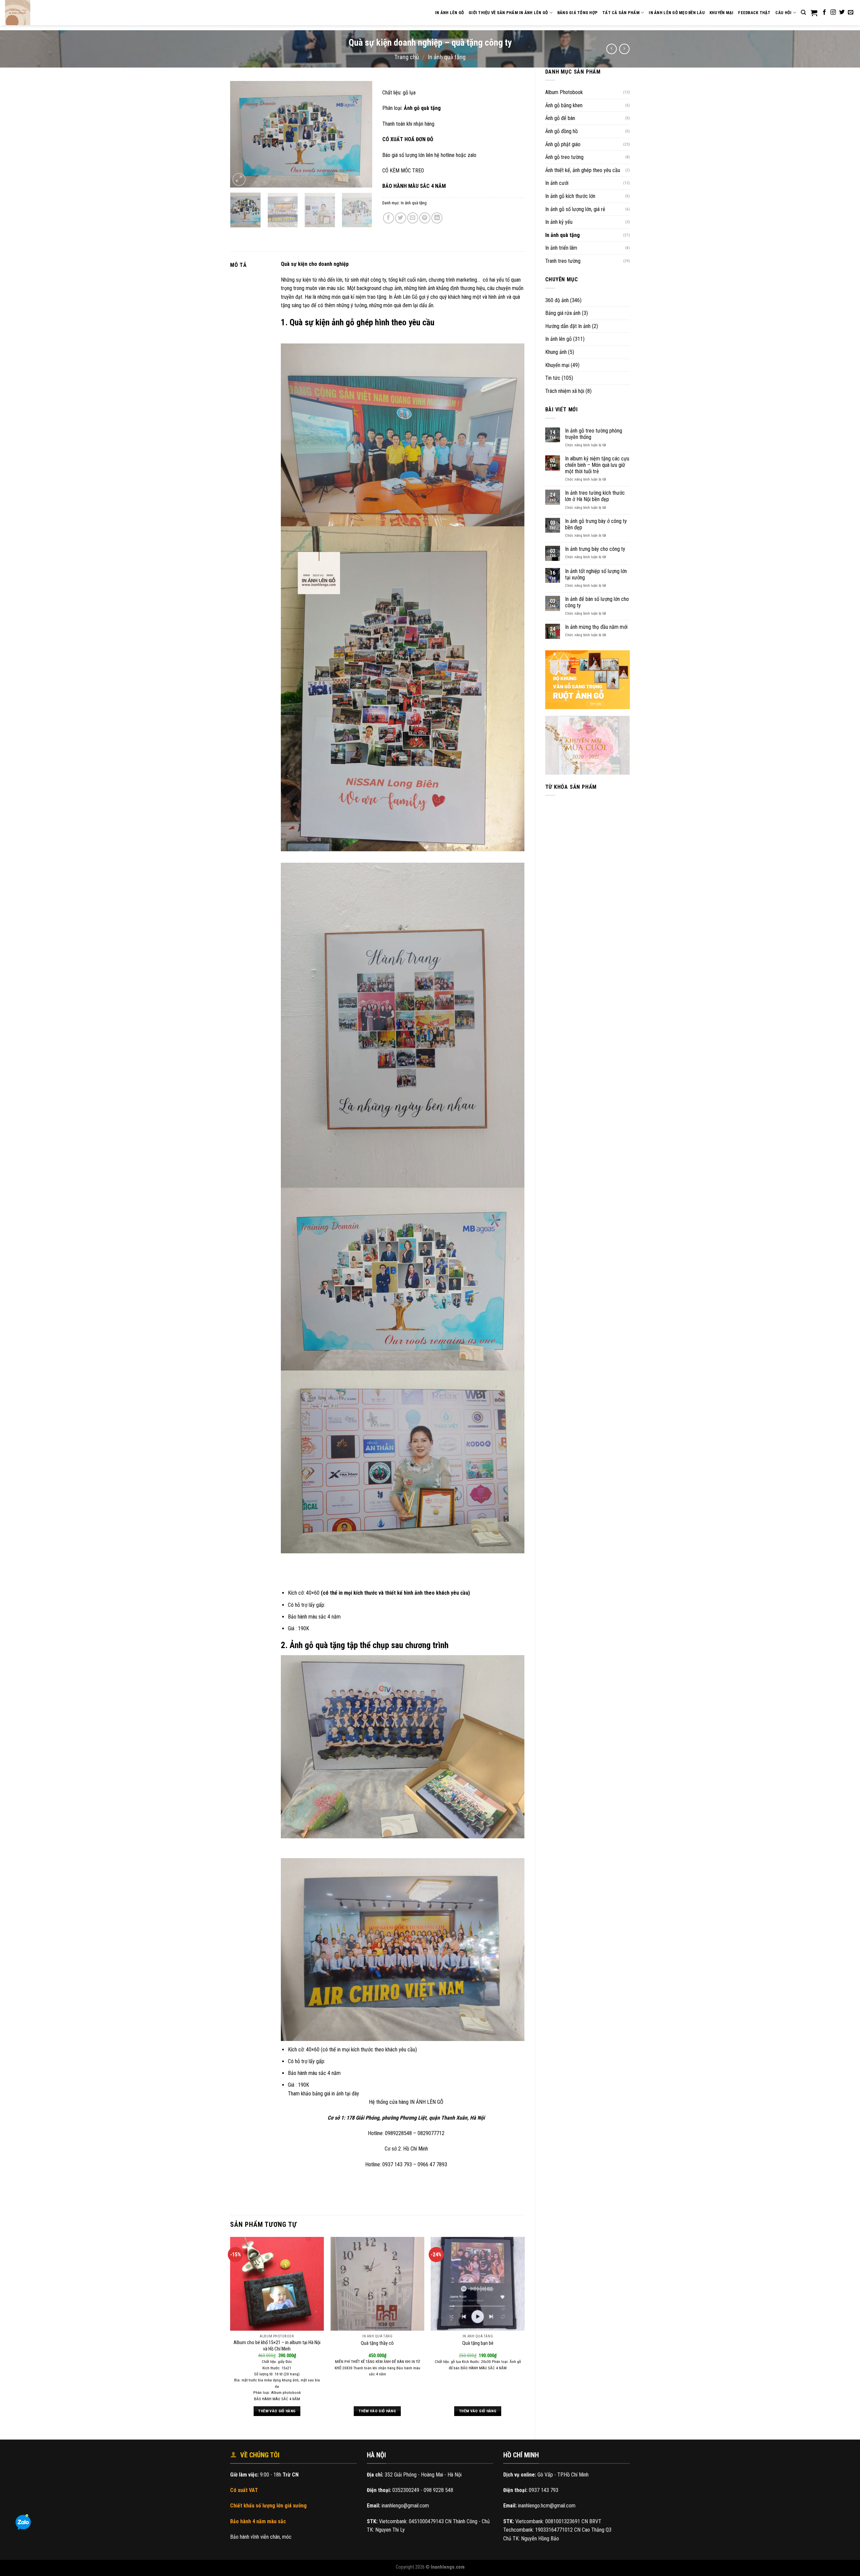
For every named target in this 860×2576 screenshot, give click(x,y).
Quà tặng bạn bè (478, 2343)
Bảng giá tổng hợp (577, 13)
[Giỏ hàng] (814, 13)
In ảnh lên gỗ (558, 339)
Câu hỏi (784, 13)
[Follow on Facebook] (824, 12)
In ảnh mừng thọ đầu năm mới (596, 627)
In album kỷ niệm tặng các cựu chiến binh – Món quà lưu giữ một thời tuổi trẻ (597, 465)
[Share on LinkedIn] (437, 218)
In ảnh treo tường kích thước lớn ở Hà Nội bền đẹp (595, 496)
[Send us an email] (851, 12)
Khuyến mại (722, 13)
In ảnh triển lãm (561, 248)
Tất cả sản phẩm (621, 13)
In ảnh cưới (557, 183)
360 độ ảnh (557, 300)
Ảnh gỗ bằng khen (564, 105)
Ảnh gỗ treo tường (564, 157)
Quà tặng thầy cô (377, 2343)
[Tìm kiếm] (803, 12)
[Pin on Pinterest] (425, 218)
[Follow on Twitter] (842, 12)
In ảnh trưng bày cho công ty (595, 549)
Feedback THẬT (754, 13)
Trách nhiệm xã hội (565, 391)
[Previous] (242, 134)
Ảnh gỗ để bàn (560, 118)
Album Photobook (564, 92)
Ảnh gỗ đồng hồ (562, 131)
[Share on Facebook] (389, 218)
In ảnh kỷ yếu (559, 222)
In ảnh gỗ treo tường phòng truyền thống (594, 434)
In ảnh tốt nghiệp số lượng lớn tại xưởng (596, 574)
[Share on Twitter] (401, 218)
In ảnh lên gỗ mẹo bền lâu (677, 13)
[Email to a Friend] (413, 218)
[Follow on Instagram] (833, 12)
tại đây (352, 2094)
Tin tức (553, 378)
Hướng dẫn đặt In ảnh (568, 326)
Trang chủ (407, 57)
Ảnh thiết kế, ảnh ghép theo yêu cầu (583, 170)
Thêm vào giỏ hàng (277, 2411)
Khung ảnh (556, 352)
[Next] (361, 134)
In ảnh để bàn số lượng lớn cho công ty (597, 602)
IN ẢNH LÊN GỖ (449, 13)
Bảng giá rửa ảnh (563, 313)
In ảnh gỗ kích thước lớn (570, 196)
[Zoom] (239, 180)
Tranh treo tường (563, 261)
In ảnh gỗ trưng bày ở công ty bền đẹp (596, 524)
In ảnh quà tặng (447, 57)
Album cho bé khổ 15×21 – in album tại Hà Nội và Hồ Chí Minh (277, 2346)
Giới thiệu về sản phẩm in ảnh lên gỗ (508, 13)
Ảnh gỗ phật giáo (563, 144)
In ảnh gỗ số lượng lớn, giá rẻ (575, 209)
